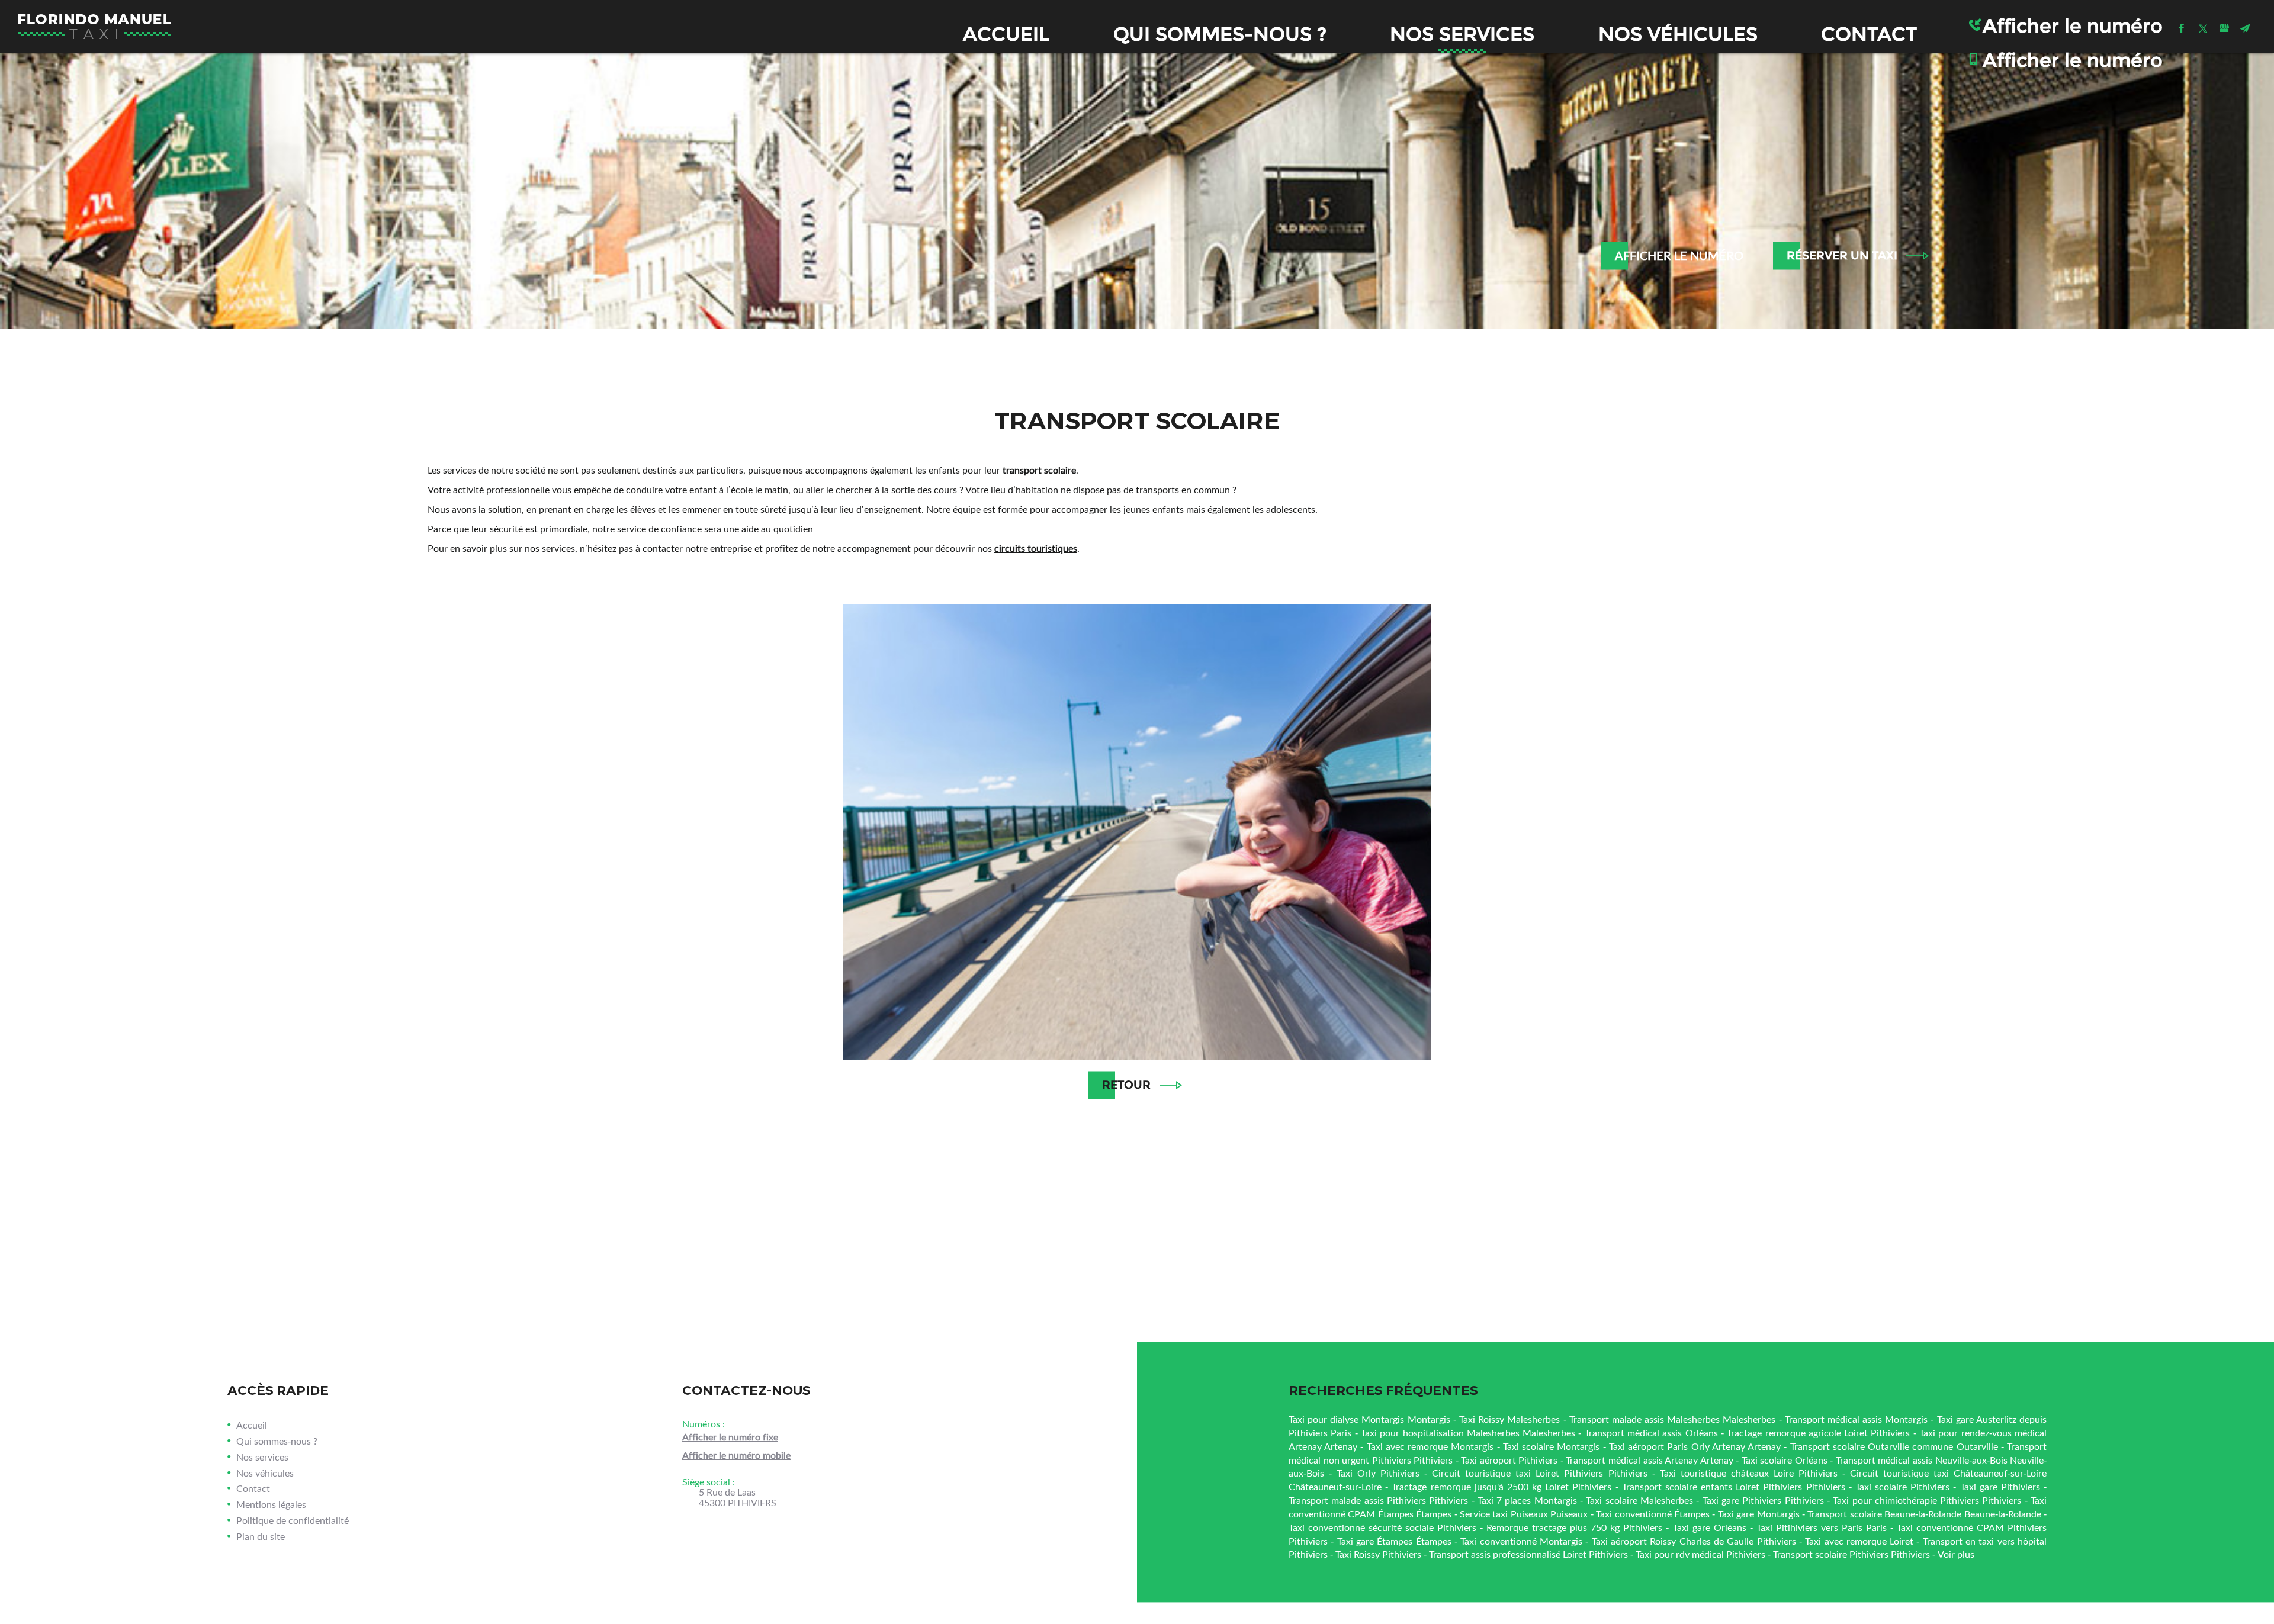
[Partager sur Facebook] (2182, 28)
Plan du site (261, 1536)
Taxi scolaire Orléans (1785, 1460)
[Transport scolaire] (1137, 832)
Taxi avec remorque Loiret (1859, 1541)
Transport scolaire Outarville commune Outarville (1894, 1446)
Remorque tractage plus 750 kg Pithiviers (1574, 1527)
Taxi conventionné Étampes (1653, 1514)
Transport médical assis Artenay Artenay (1649, 1460)
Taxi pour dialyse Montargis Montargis (1369, 1419)
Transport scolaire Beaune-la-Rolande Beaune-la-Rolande (1924, 1514)
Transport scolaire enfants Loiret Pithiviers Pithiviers (1734, 1486)
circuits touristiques (1036, 548)
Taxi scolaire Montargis (1551, 1446)
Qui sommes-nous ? (1220, 34)
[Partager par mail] (2246, 28)
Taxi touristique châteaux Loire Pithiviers (1749, 1473)
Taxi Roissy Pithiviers (1378, 1554)
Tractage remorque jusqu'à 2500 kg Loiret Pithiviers (1501, 1486)
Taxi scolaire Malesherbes (1639, 1500)
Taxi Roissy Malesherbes (1509, 1419)
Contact (1869, 34)
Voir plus (1956, 1554)
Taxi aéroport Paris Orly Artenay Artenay (1695, 1446)
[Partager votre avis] (2224, 28)
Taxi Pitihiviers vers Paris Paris (1822, 1527)
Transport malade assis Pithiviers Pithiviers (1378, 1500)
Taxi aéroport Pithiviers (1509, 1460)
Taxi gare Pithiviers (2000, 1486)
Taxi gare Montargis (1759, 1514)
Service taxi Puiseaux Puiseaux (1524, 1514)
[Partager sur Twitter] (2203, 28)
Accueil (1006, 34)
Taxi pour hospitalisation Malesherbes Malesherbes (1468, 1432)
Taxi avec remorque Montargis (1430, 1446)
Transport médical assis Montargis (1857, 1419)
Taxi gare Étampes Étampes (1394, 1541)
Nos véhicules (1678, 34)
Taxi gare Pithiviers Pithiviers (1763, 1500)
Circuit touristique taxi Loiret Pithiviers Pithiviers (1539, 1473)
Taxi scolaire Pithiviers (1902, 1486)
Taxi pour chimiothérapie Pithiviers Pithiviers (1927, 1500)
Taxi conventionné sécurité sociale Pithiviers (1382, 1527)
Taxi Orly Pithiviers (1378, 1473)
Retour (1126, 1085)
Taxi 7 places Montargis (1527, 1500)
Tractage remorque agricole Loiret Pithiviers (1818, 1432)
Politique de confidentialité (293, 1520)
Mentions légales (271, 1504)
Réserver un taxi (1842, 255)
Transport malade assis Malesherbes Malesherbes (1673, 1419)
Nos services (1462, 34)
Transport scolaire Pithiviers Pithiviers (1851, 1554)
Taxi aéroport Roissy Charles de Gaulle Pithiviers (1694, 1541)
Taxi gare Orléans (1710, 1527)
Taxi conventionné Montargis (1521, 1541)
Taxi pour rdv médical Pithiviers (1700, 1554)
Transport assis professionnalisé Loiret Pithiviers (1528, 1554)
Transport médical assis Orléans (1651, 1432)
